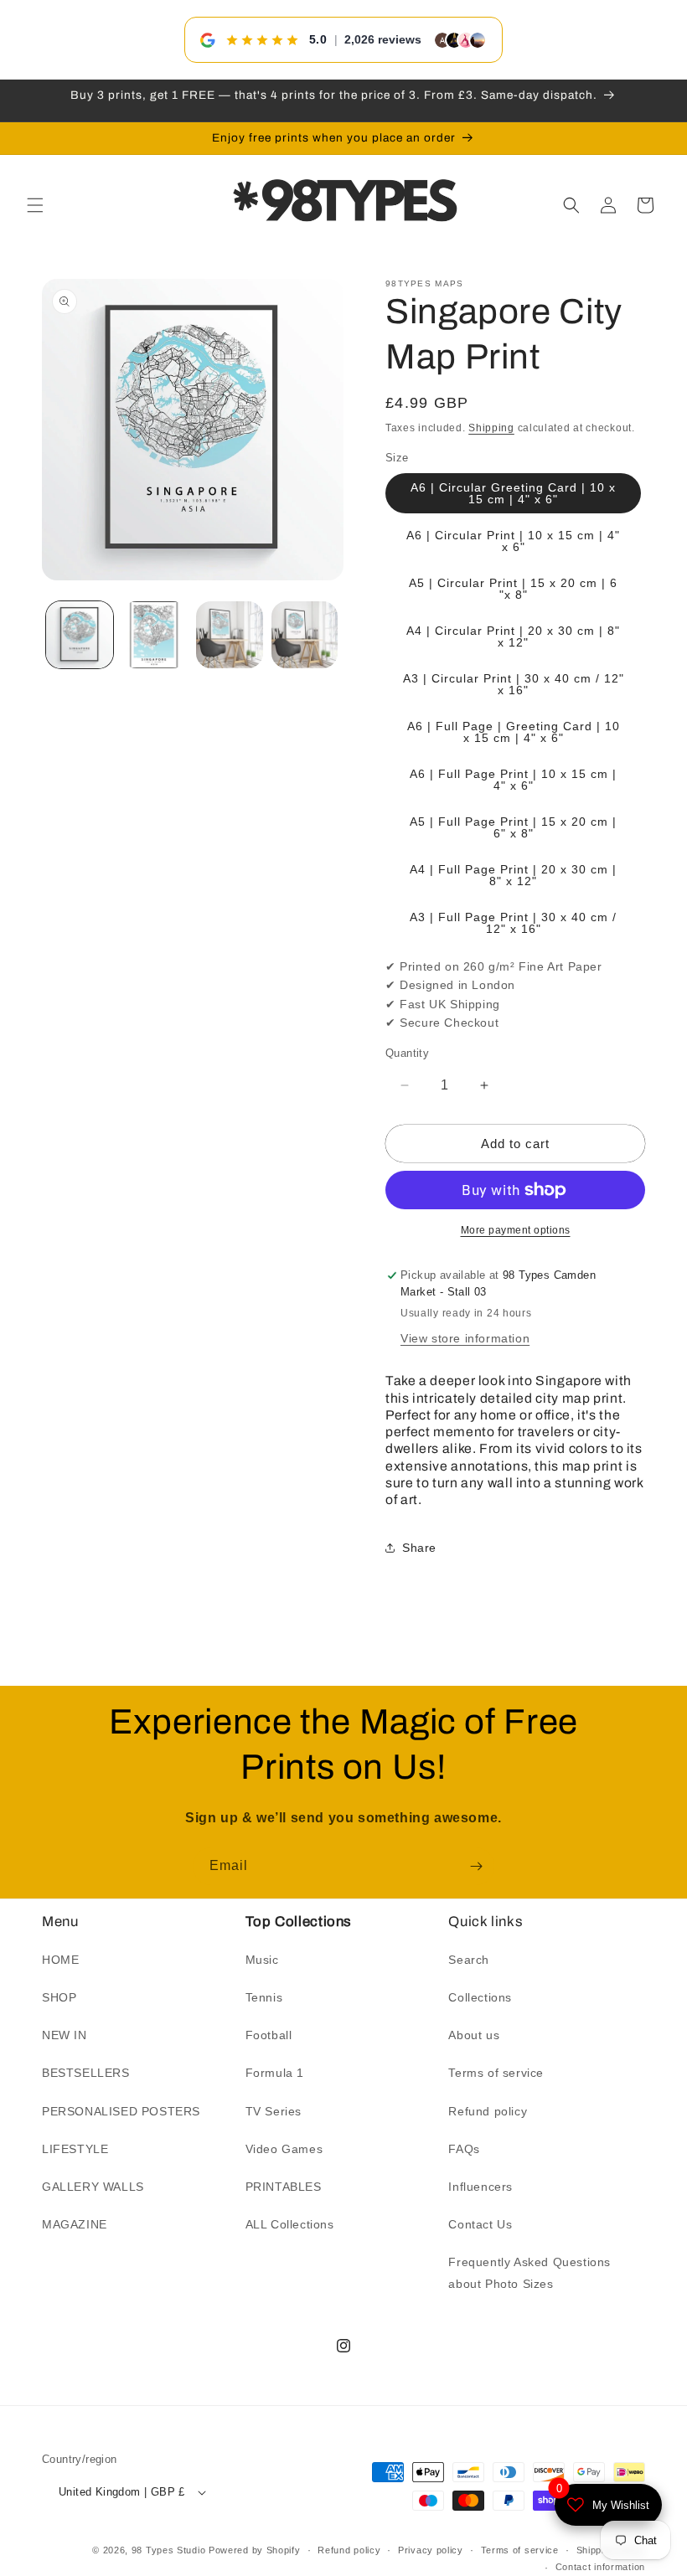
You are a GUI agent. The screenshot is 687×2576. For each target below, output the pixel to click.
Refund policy (488, 2111)
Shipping (491, 428)
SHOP (59, 1997)
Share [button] (419, 1548)
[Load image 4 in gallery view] (305, 635)
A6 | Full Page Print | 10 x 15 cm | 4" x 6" (513, 780)
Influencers (480, 2187)
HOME (60, 1960)
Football (269, 2035)
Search (469, 1960)
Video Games (284, 2149)
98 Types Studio (169, 2550)
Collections (480, 1997)
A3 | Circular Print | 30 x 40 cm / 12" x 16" (514, 684)
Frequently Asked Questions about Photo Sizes (529, 2272)
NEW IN (65, 2035)
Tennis (264, 1997)
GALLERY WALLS (93, 2187)
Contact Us (480, 2224)
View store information (465, 1338)
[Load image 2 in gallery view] (155, 635)
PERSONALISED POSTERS (121, 2111)
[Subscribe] (476, 1866)
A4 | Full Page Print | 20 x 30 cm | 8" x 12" (513, 875)
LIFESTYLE (75, 2149)
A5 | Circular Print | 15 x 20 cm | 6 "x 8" (513, 589)
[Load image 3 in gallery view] (230, 635)
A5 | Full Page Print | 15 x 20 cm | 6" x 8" (513, 827)
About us (474, 2035)
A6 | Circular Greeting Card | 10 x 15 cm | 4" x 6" (513, 493)
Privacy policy (431, 2550)
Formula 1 (275, 2073)
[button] (35, 205)
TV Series (274, 2111)
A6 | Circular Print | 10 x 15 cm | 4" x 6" (513, 541)
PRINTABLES (284, 2187)
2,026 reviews (383, 39)
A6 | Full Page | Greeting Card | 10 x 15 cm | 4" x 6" (514, 732)
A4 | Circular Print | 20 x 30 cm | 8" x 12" (513, 636)
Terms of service (496, 2073)
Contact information (600, 2567)
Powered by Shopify (255, 2550)
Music (262, 1960)
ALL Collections (290, 2224)
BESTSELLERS (86, 2073)
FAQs (464, 2149)
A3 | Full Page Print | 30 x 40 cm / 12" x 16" (513, 923)
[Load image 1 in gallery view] (80, 635)
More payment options (516, 1230)
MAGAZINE (75, 2224)
